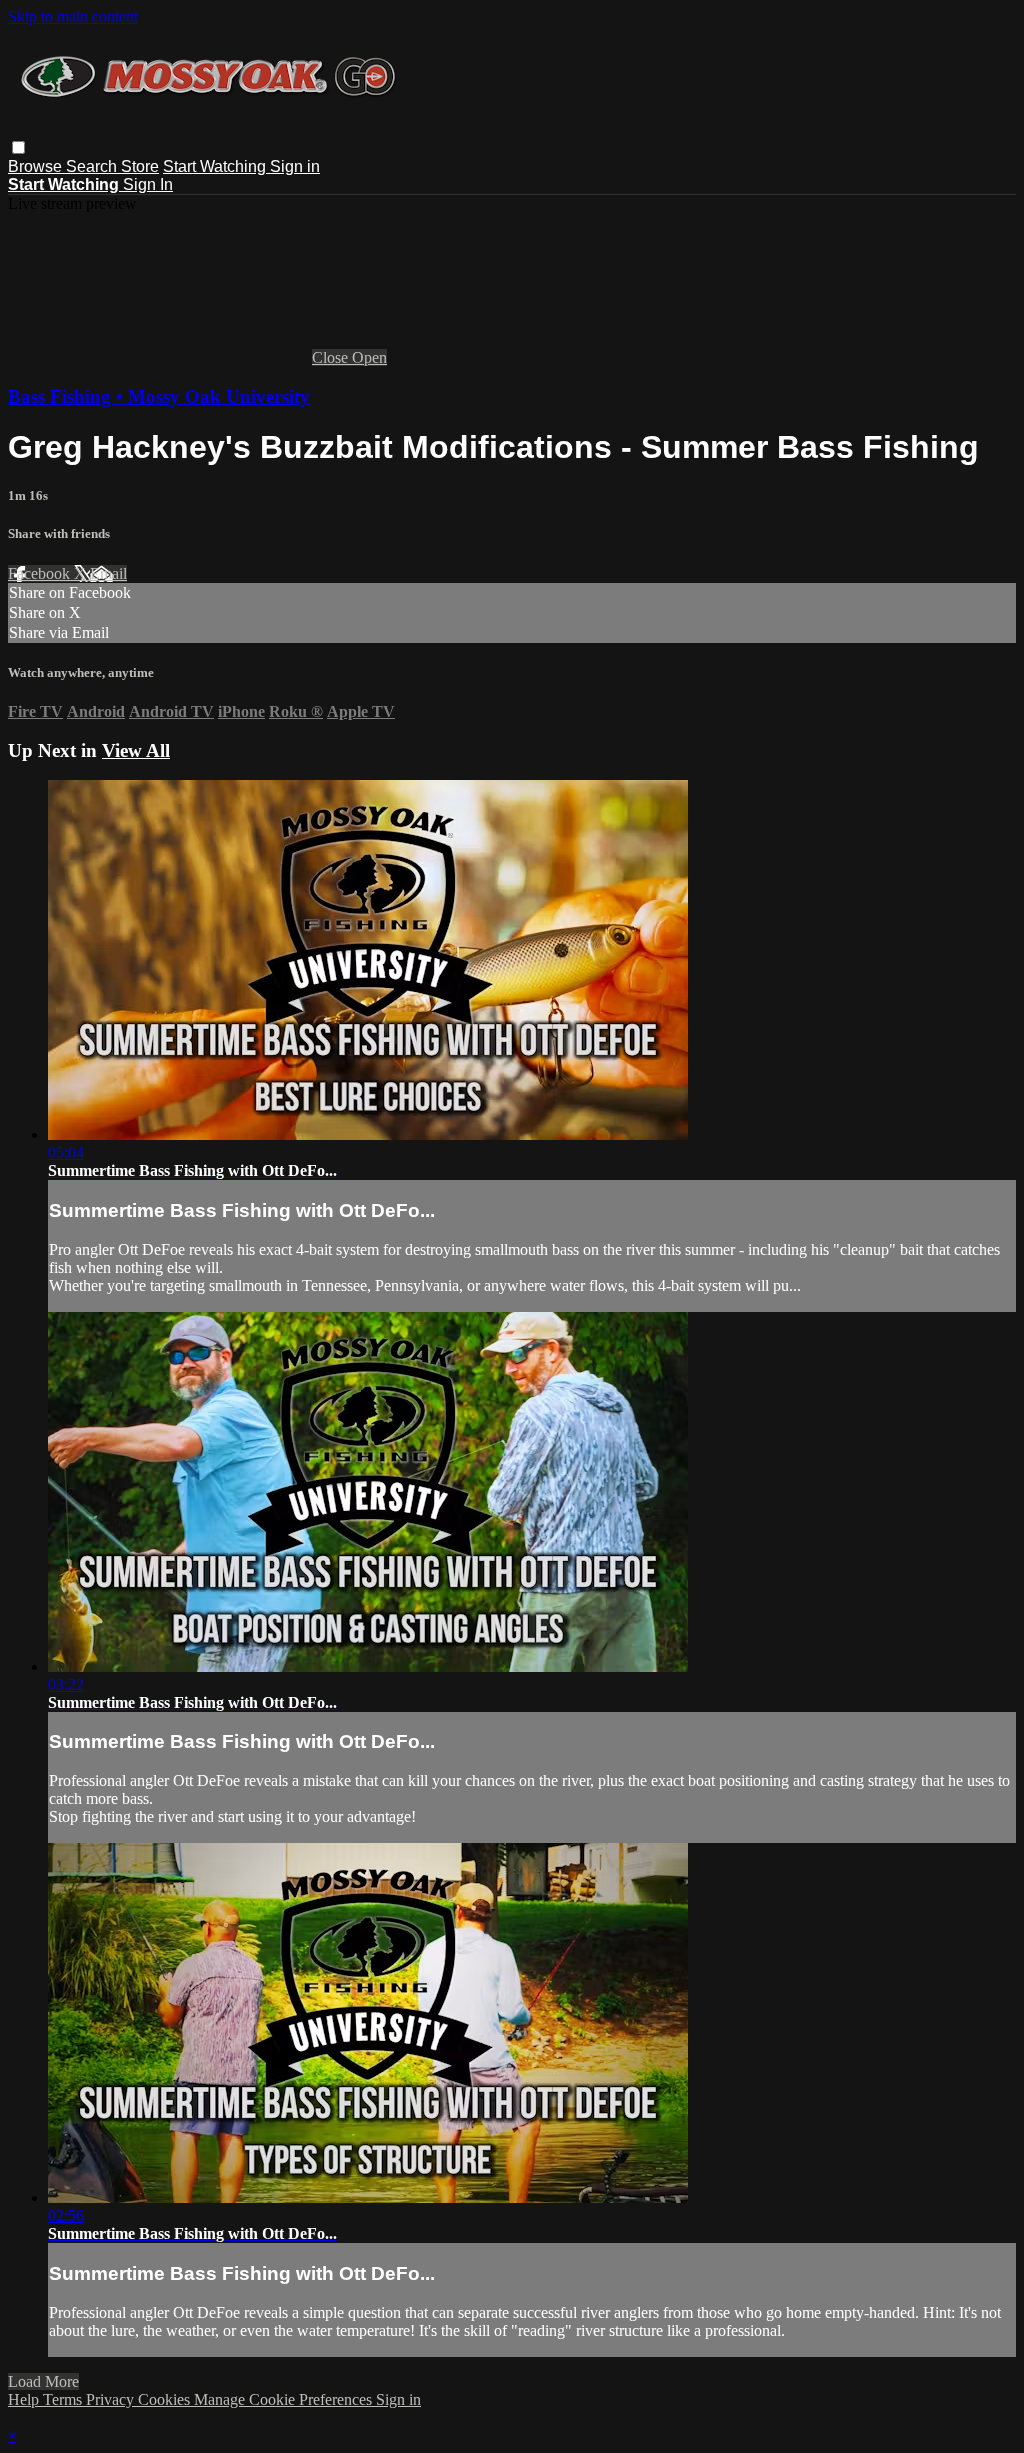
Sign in (295, 166)
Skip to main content (73, 16)
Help (25, 2399)
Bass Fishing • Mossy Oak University (159, 396)
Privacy (112, 2399)
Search (93, 166)
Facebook (41, 573)
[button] (18, 147)
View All (136, 750)
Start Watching (216, 166)
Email (108, 573)
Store (140, 166)
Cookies (166, 2399)
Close (332, 357)
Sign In (148, 184)
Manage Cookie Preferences (285, 2399)
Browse (37, 166)
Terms (64, 2399)
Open (369, 357)
